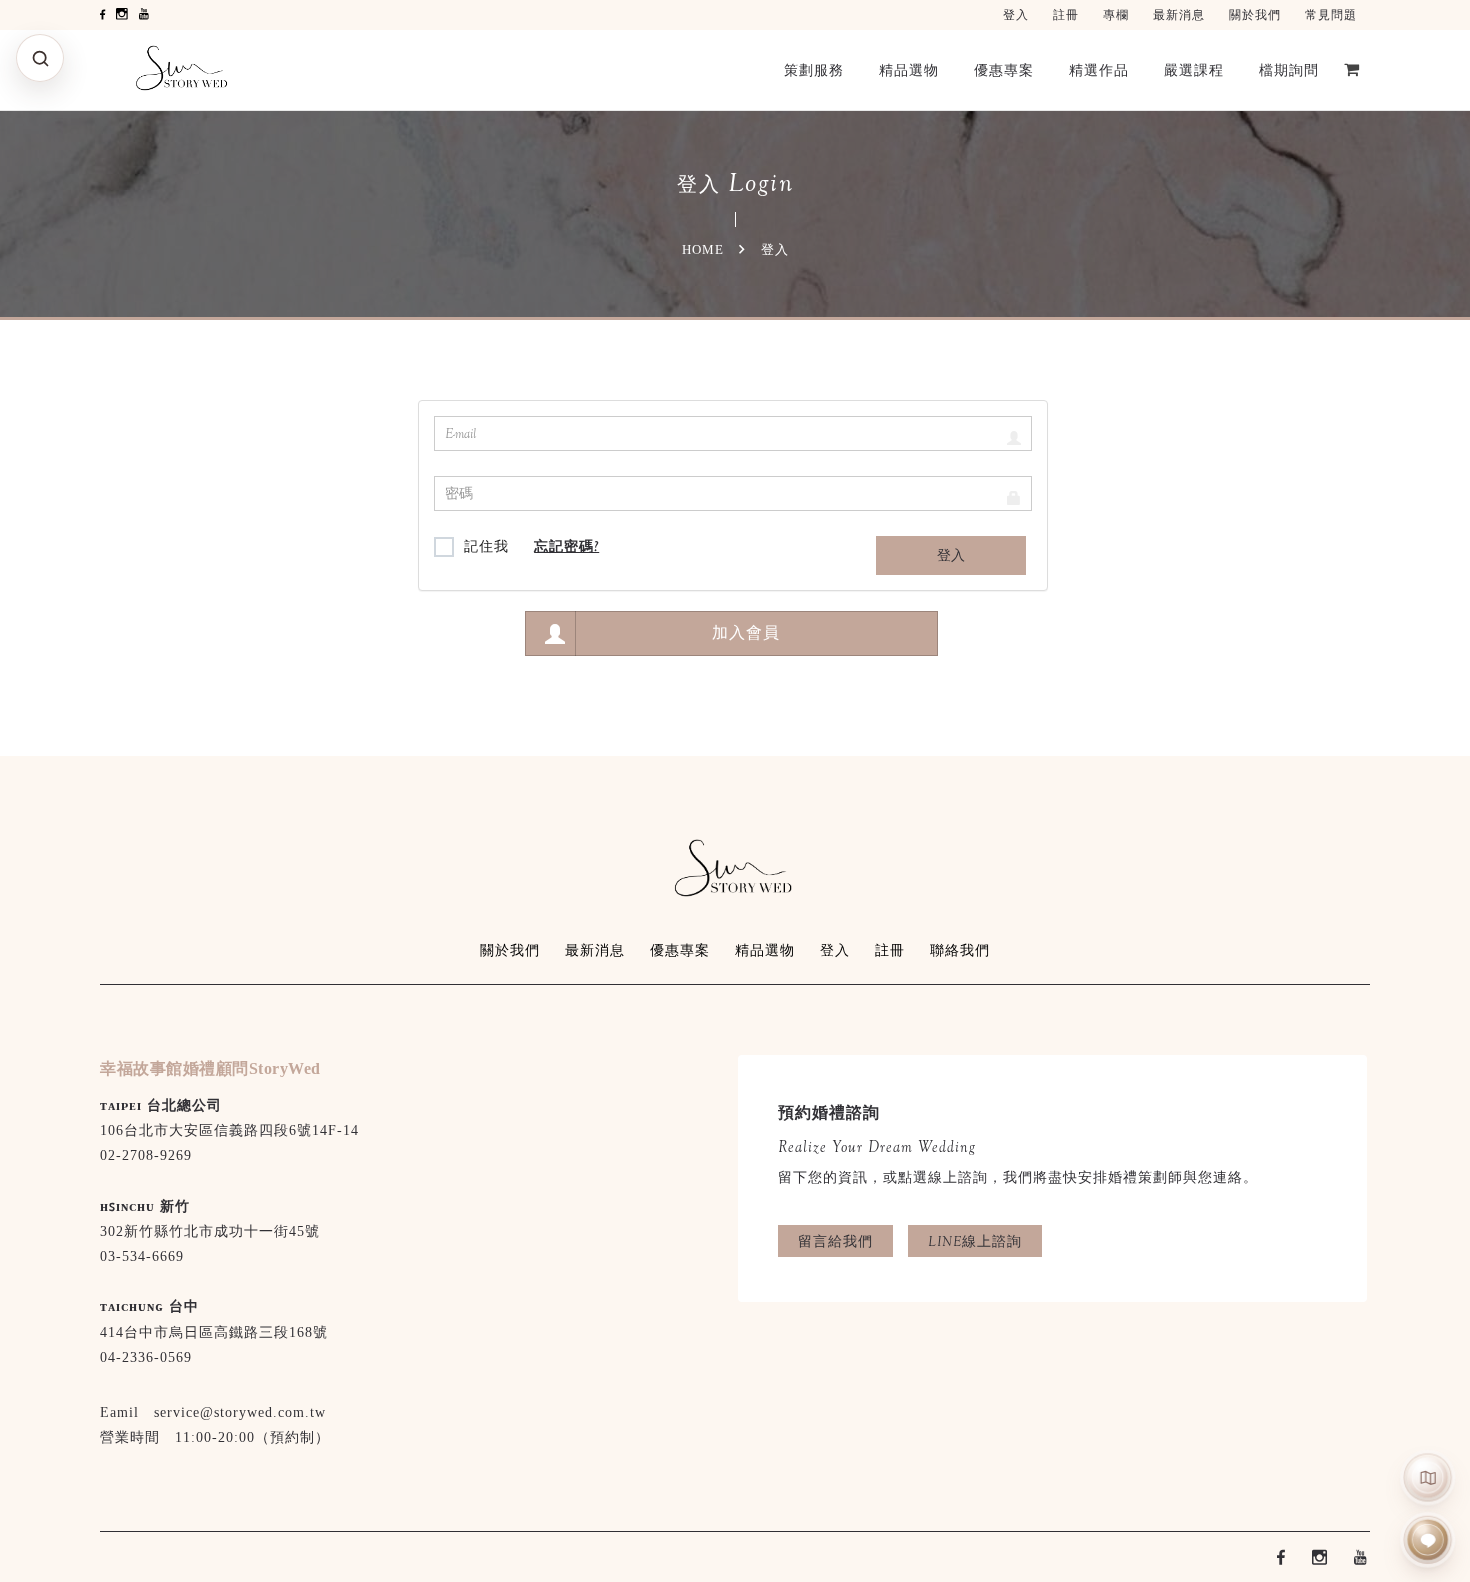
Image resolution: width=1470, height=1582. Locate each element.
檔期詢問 (1289, 70)
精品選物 (909, 70)
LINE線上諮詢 (975, 1241)
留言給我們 (835, 1241)
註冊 (1066, 15)
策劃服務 (814, 70)
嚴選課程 (1194, 70)
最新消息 (1179, 15)
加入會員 (746, 633)
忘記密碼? (566, 546)
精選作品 (1099, 70)
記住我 (486, 546)
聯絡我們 (960, 950)
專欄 (1116, 15)
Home (703, 249)
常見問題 (1331, 15)
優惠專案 (1004, 70)
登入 (1016, 15)
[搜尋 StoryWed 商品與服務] (40, 58)
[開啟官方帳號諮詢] (1428, 1540)
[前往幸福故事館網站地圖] (1428, 1477)
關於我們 (1255, 15)
